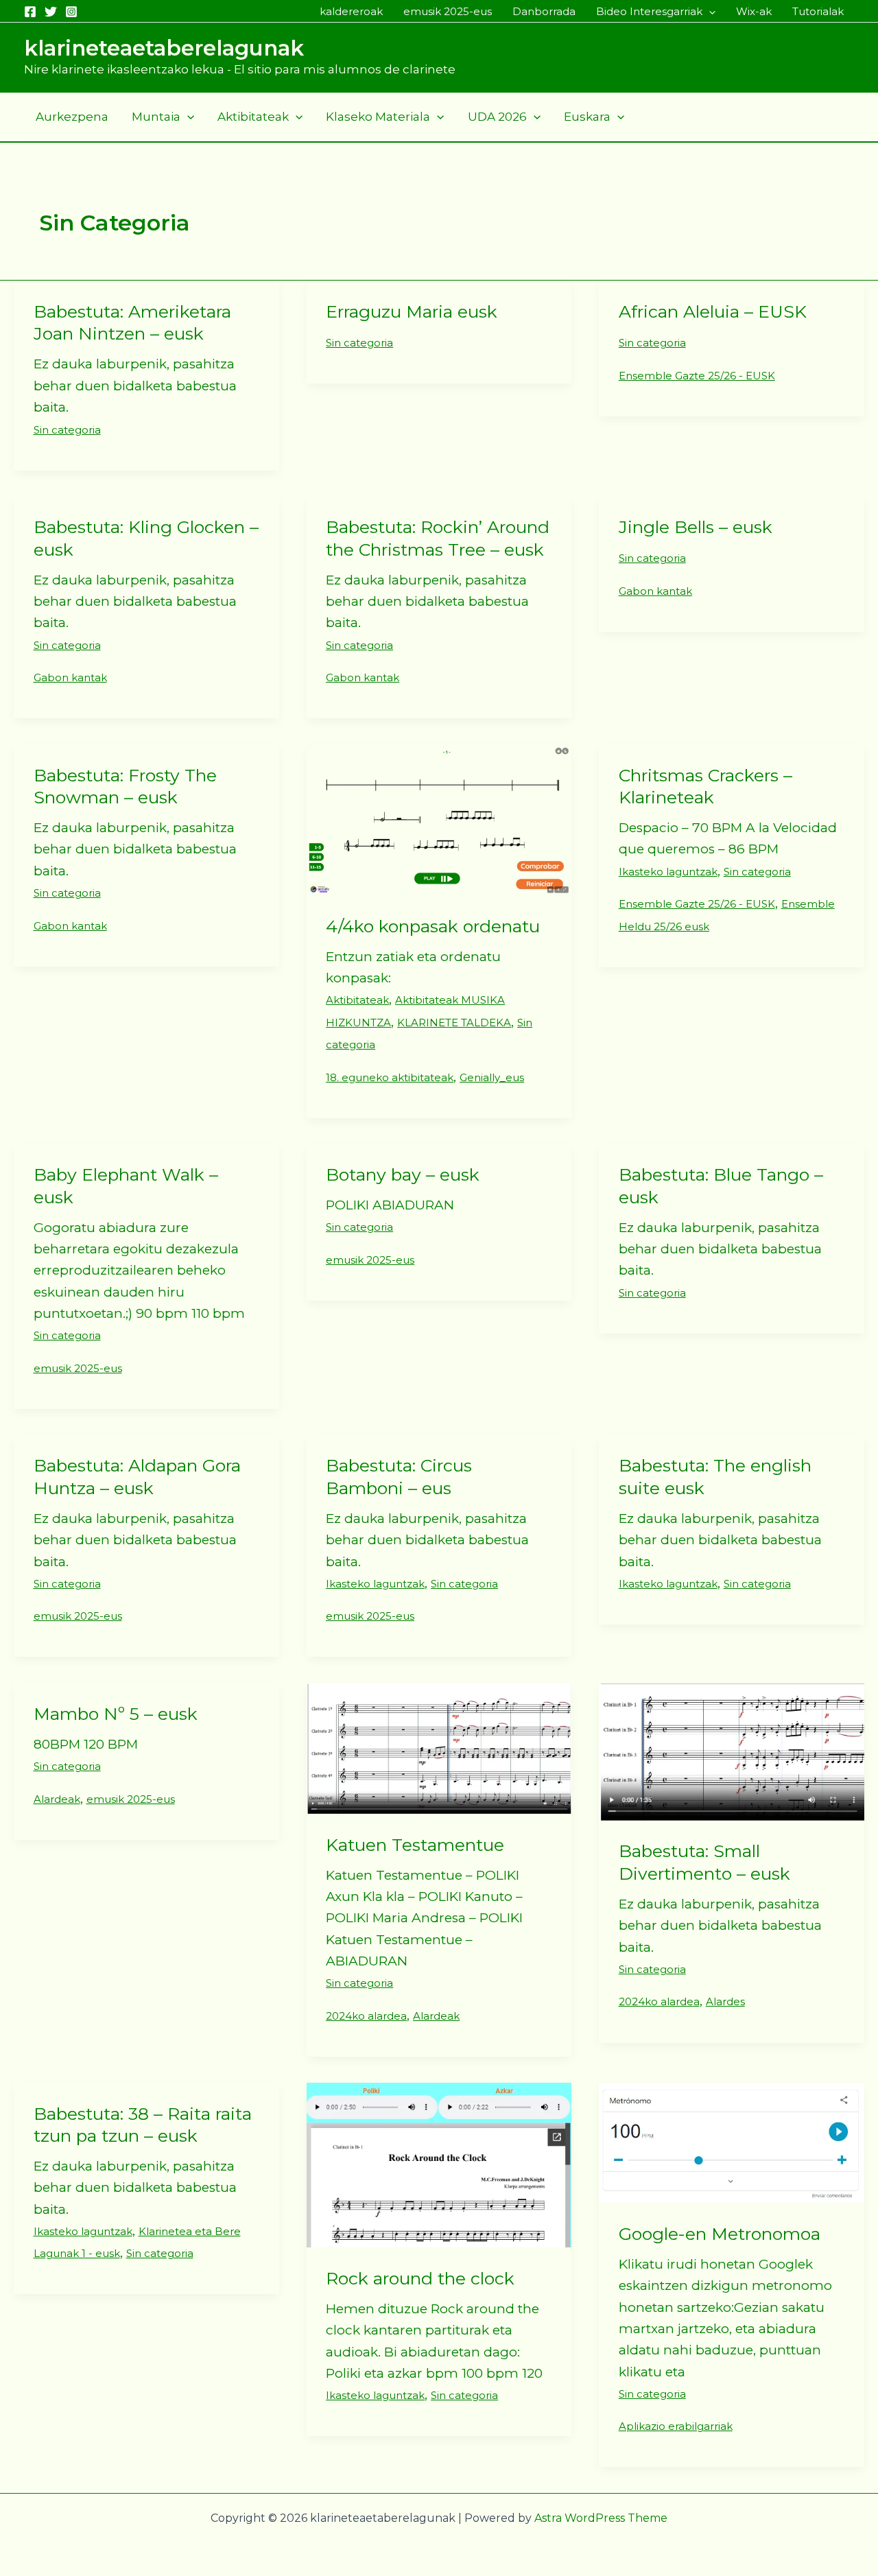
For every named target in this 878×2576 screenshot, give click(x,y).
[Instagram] (71, 12)
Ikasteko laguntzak (668, 872)
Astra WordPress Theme (601, 2518)
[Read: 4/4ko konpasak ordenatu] (439, 819)
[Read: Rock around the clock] (439, 2164)
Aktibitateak (253, 117)
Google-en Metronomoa (720, 2234)
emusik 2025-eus (448, 11)
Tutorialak (818, 11)
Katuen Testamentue (415, 1845)
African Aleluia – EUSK (713, 311)
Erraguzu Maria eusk (412, 311)
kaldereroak (351, 11)
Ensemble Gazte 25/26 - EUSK (697, 376)
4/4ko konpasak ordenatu (433, 926)
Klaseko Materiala (378, 117)
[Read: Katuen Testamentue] (439, 1748)
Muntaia (156, 117)
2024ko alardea (366, 2016)
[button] (709, 12)
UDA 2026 (497, 117)
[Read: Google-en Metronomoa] (732, 2142)
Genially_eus (492, 1077)
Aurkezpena (72, 117)
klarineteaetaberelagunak (164, 48)
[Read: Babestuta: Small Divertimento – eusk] (732, 1751)
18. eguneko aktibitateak (390, 1077)
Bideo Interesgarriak (649, 11)
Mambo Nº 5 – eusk (116, 1714)
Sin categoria (67, 430)
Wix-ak (754, 11)
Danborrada (544, 11)
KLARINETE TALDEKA (454, 1023)
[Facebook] (30, 12)
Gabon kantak (70, 677)
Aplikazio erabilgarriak (676, 2426)
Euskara (587, 117)
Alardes (725, 2001)
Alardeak (57, 1799)
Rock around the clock (420, 2278)
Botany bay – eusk (403, 1174)
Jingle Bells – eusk (696, 527)
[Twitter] (51, 12)
